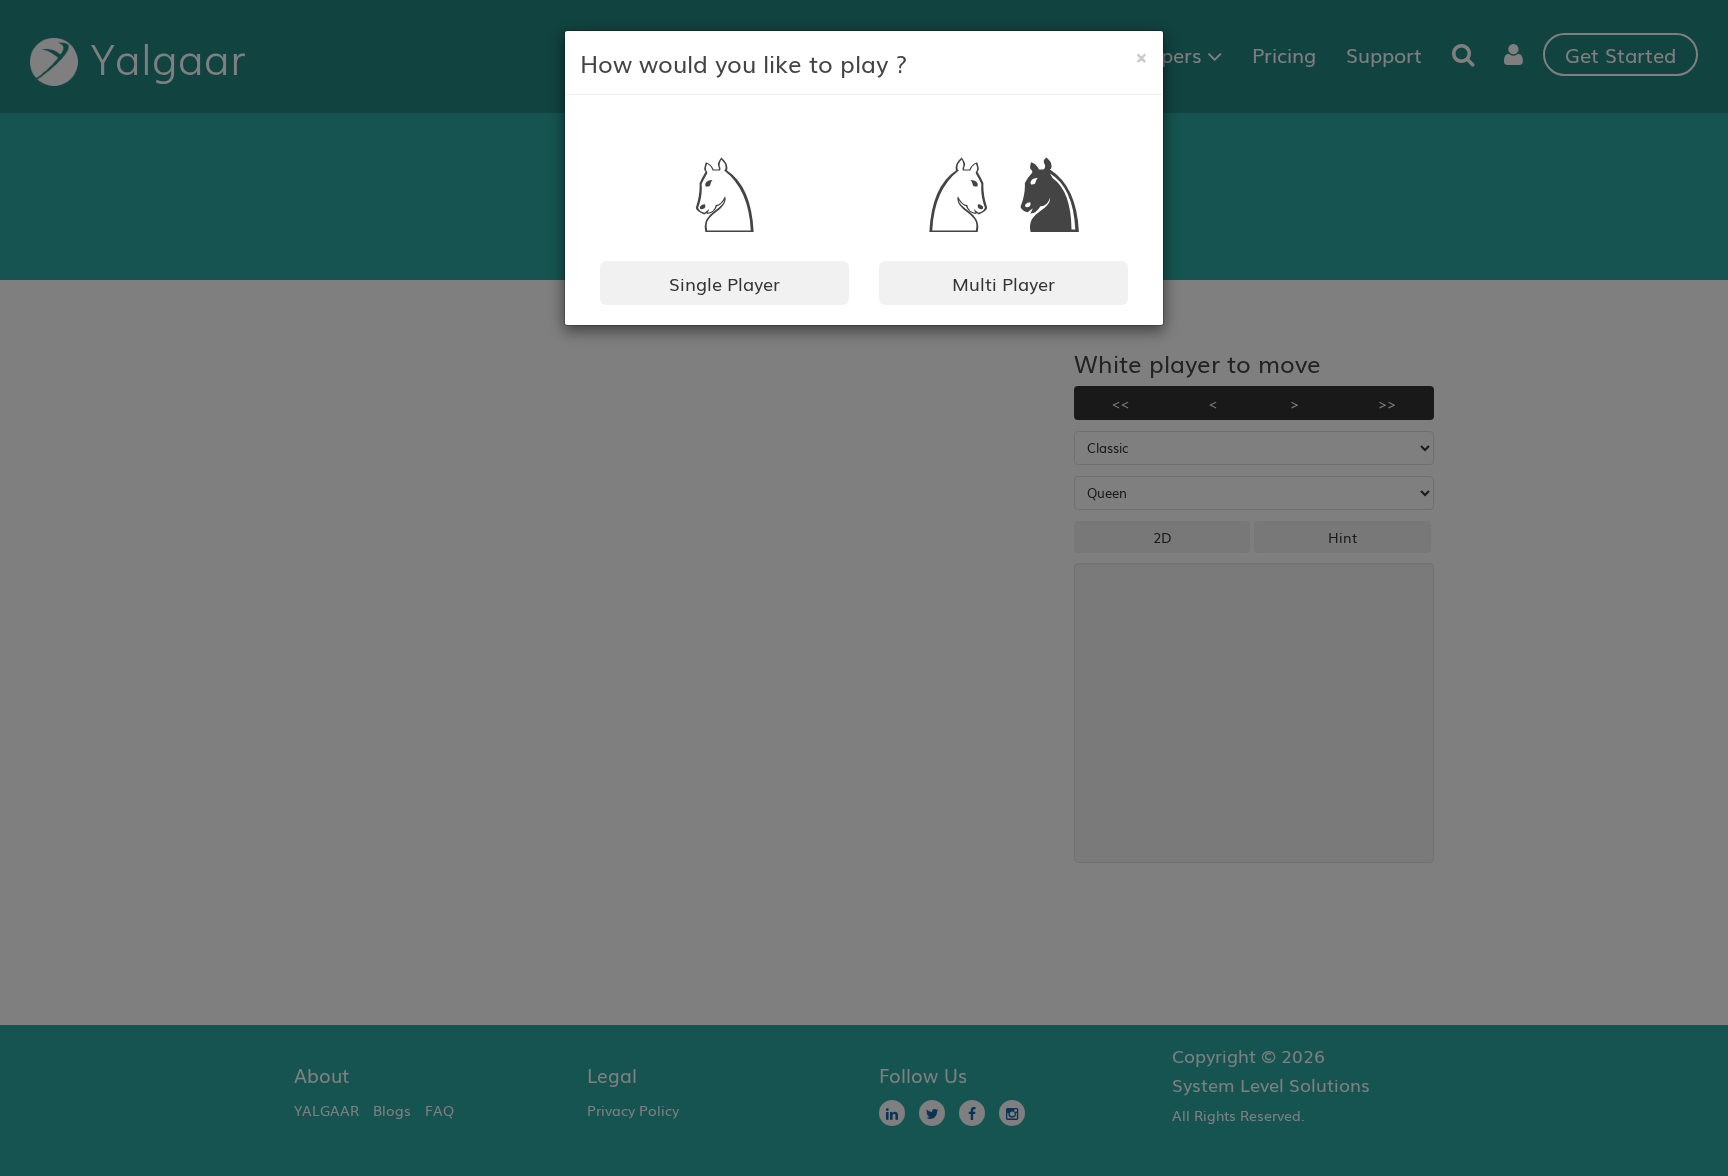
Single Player (724, 283)
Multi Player (1003, 283)
